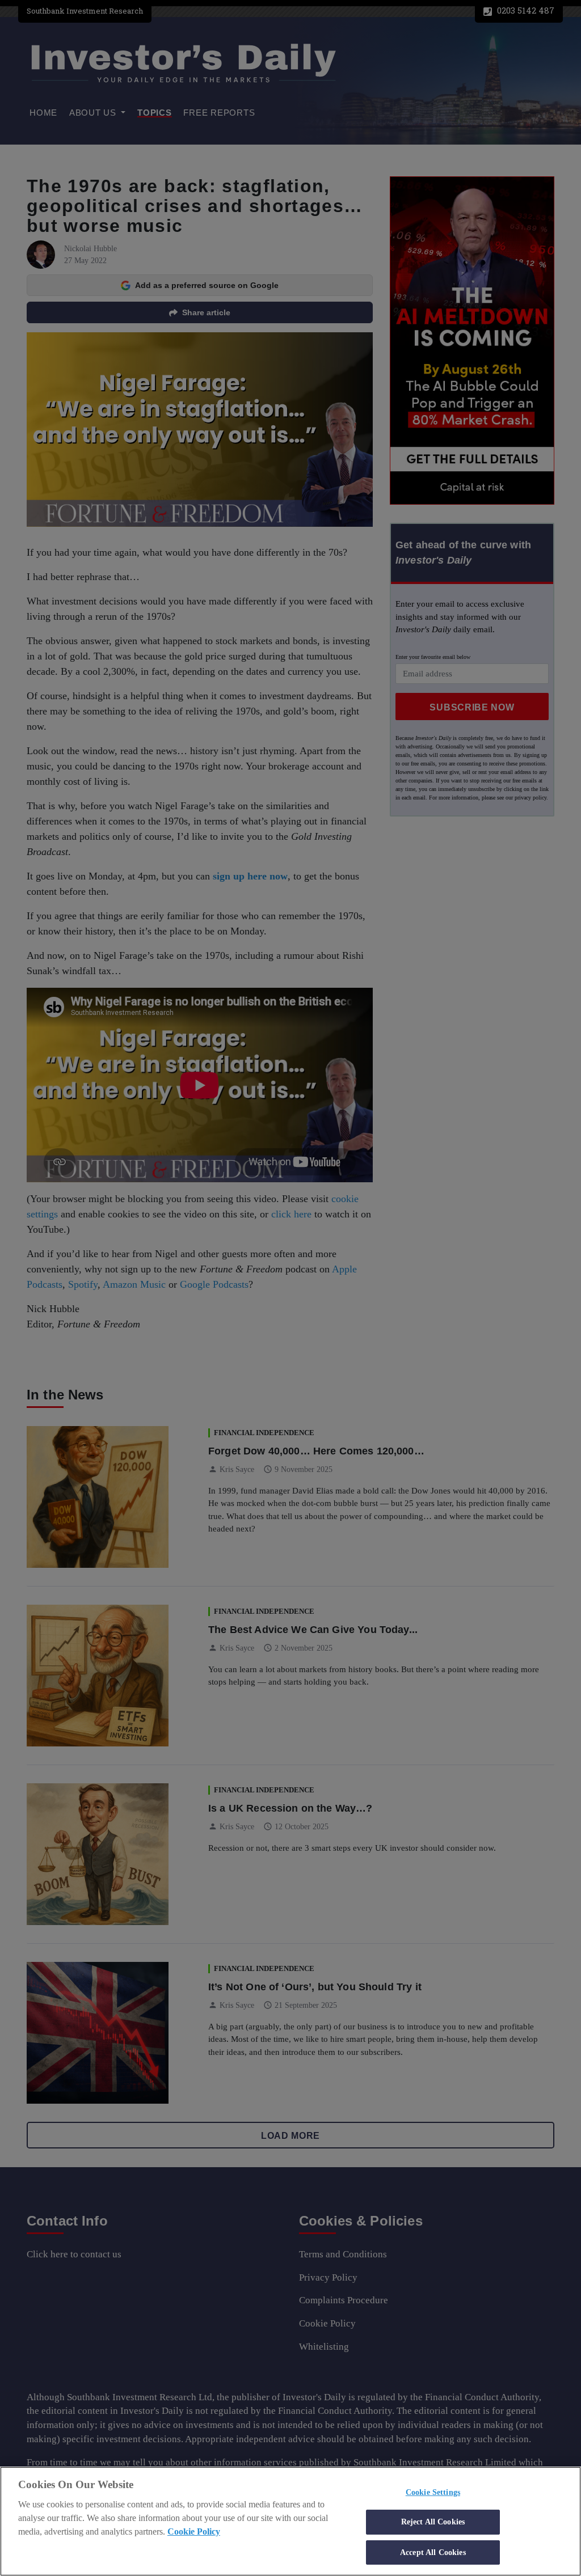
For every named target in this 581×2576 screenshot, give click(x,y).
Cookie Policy (194, 2531)
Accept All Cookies (433, 2552)
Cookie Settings (433, 2492)
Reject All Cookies (433, 2522)
